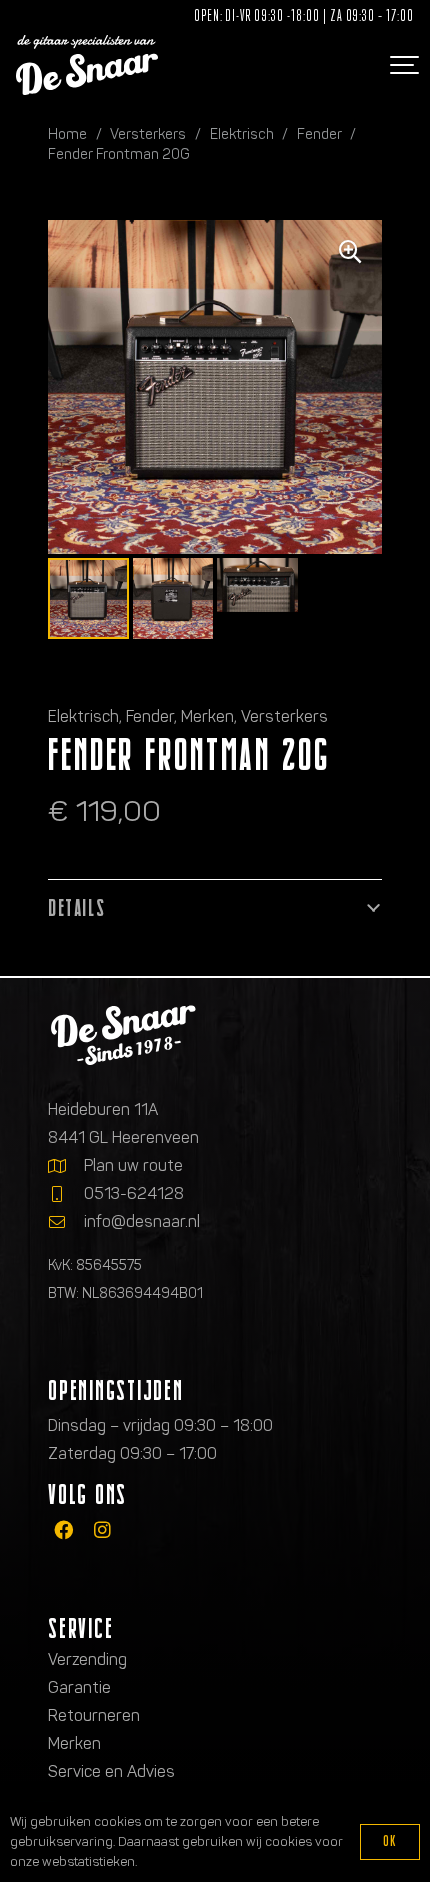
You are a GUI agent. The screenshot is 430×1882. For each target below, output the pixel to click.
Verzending (87, 1659)
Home (67, 134)
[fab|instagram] (102, 1529)
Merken (207, 716)
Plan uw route (133, 1165)
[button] (402, 65)
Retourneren (94, 1715)
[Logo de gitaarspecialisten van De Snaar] (87, 65)
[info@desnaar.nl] (66, 1222)
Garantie (79, 1687)
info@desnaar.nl (142, 1221)
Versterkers (148, 134)
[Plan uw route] (66, 1166)
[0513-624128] (66, 1194)
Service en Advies (111, 1771)
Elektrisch (242, 134)
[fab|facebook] (63, 1529)
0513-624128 (134, 1193)
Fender (319, 134)
